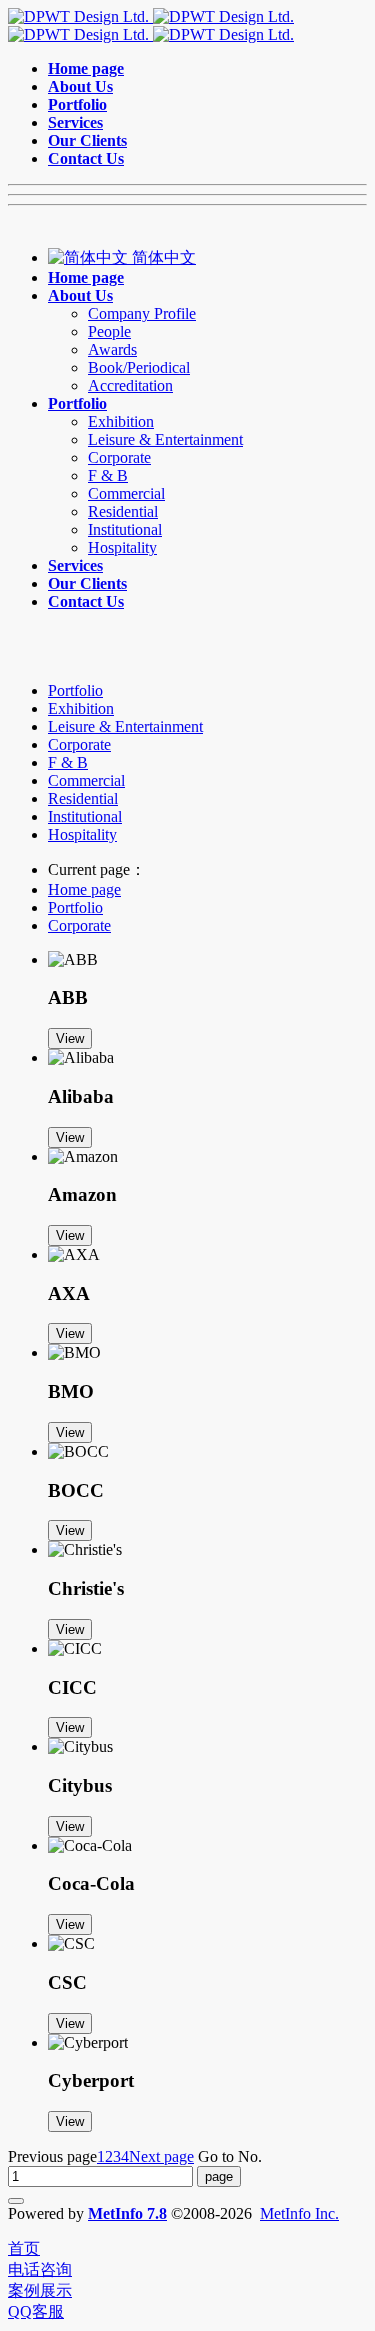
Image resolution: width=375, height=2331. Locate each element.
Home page (84, 889)
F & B (68, 762)
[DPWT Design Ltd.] (151, 25)
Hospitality (82, 834)
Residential (83, 798)
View (70, 1038)
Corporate (79, 744)
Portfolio (75, 690)
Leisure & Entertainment (125, 726)
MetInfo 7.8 (127, 2213)
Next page (161, 2156)
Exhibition (81, 708)
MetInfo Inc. (299, 2213)
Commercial (86, 780)
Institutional (85, 816)
